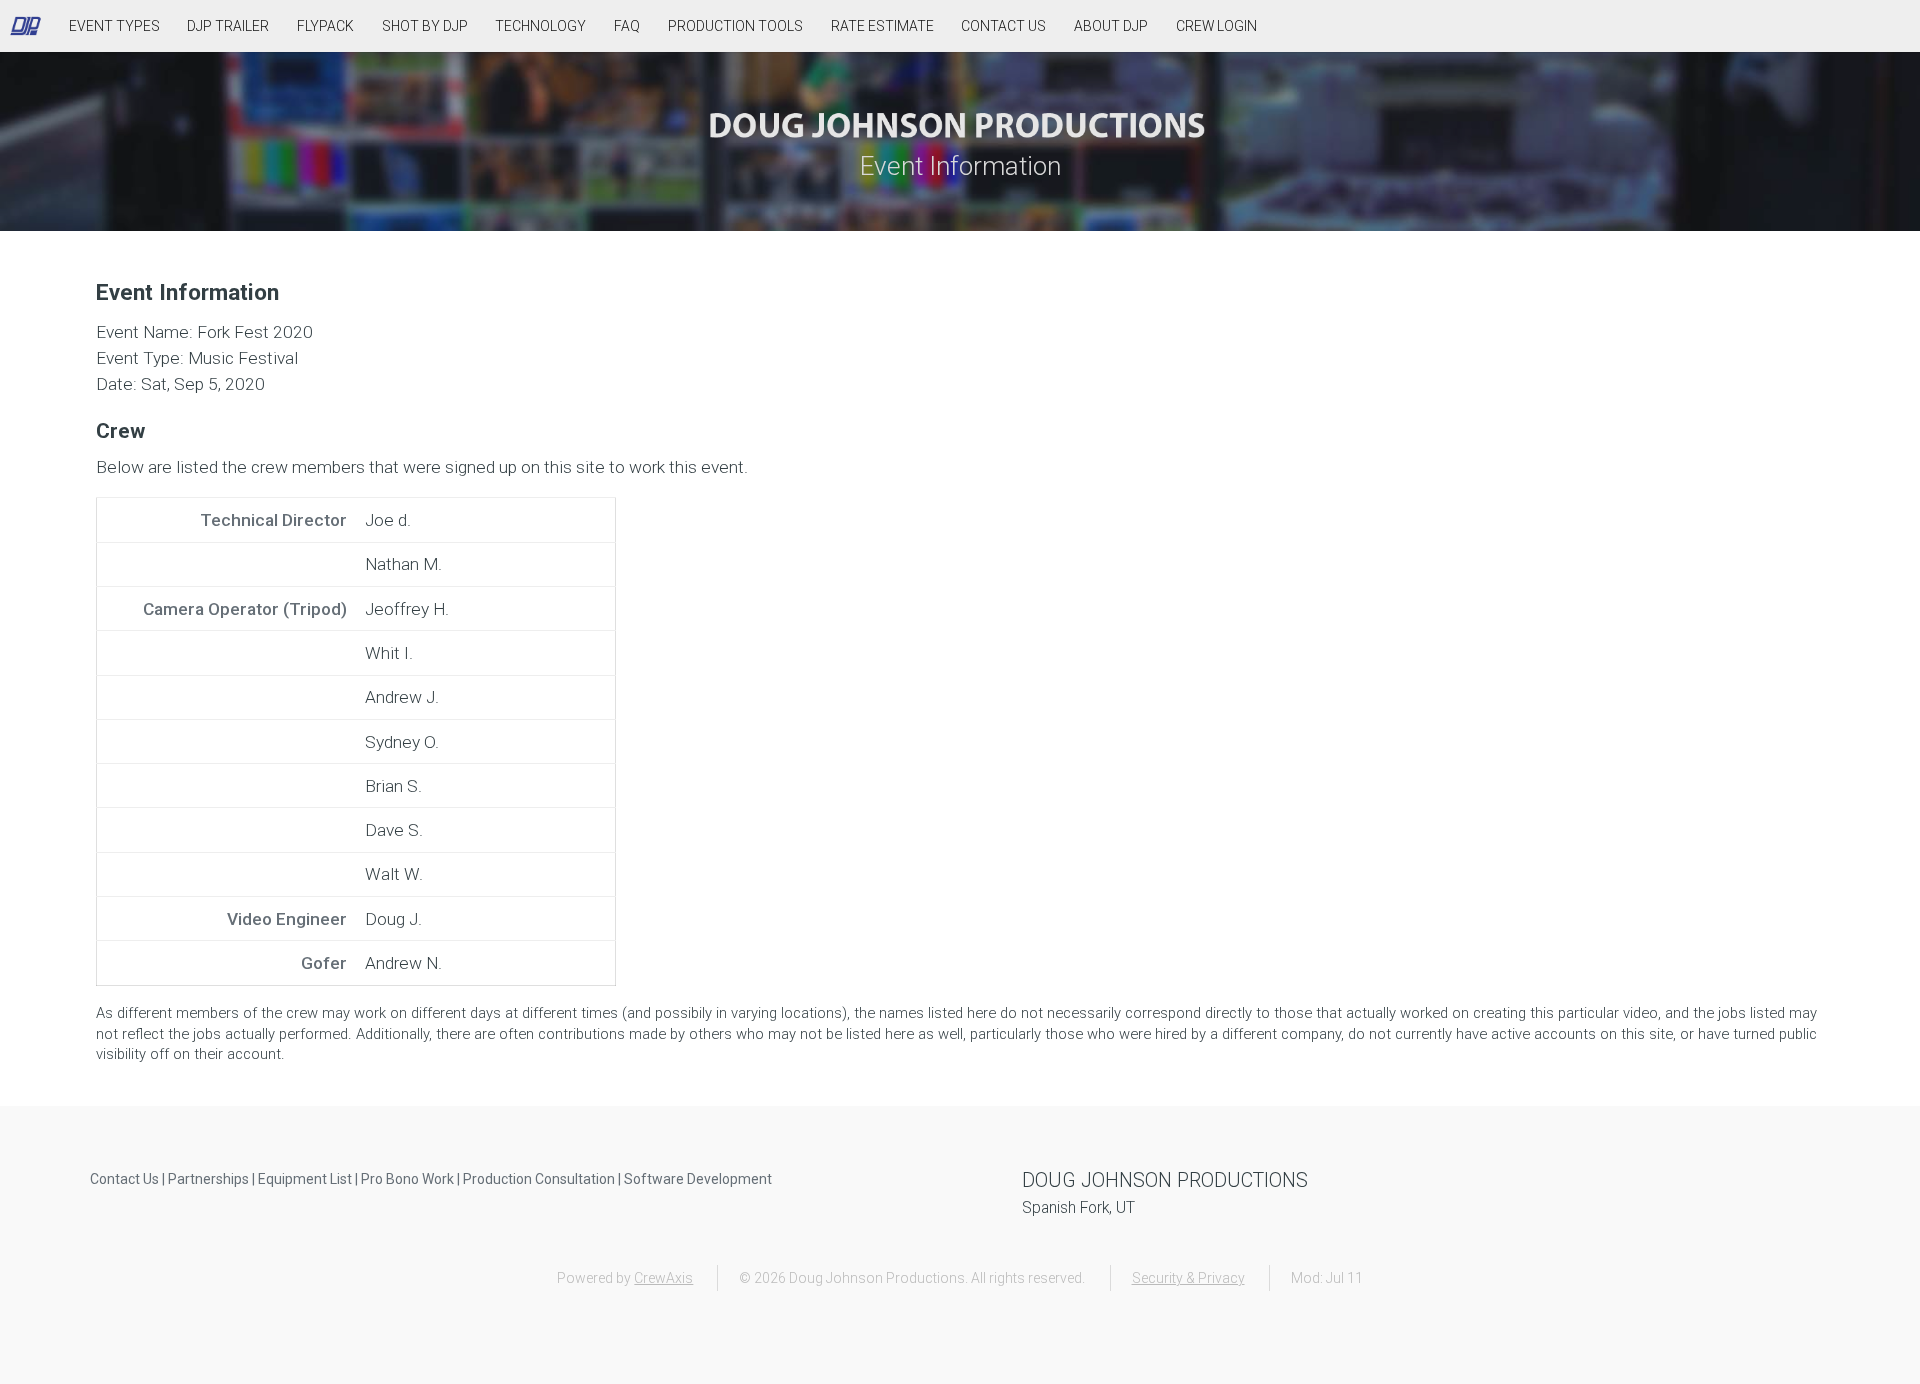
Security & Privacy (1188, 1278)
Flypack (325, 26)
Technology (540, 26)
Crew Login (1216, 26)
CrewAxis (663, 1278)
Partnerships (208, 1179)
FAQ (627, 26)
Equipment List (305, 1179)
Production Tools (735, 26)
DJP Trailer (228, 26)
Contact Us (1003, 26)
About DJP (1111, 26)
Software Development (698, 1179)
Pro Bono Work (407, 1179)
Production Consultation (539, 1179)
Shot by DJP (425, 26)
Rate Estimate (882, 26)
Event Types (114, 26)
